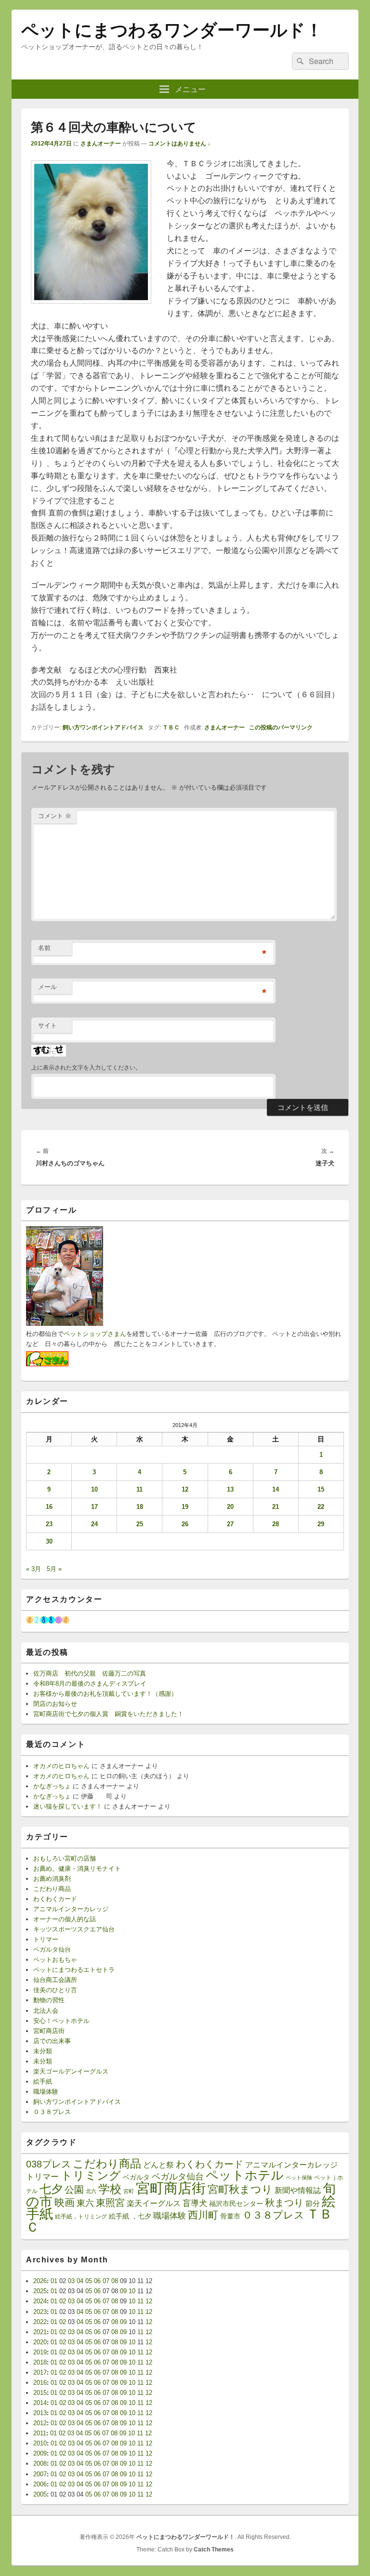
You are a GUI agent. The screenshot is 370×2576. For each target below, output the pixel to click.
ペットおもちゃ (55, 1960)
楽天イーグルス (154, 2203)
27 (230, 1524)
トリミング (91, 2176)
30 (49, 1541)
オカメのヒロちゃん (61, 1766)
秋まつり (284, 2203)
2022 (40, 2322)
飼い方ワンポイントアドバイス (103, 727)
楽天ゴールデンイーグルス (71, 2071)
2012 (40, 2423)
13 (230, 1489)
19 (185, 1507)
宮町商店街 (49, 2031)
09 (123, 2291)
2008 (40, 2464)
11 (139, 1489)
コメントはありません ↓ (179, 144)
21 (276, 1507)
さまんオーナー (101, 144)
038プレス (48, 2164)
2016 (40, 2383)
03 (71, 2281)
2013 (40, 2413)
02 (63, 2301)
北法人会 (46, 2011)
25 (140, 1524)
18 (140, 1507)
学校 (110, 2189)
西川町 (203, 2215)
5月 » (54, 1569)
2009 (40, 2453)
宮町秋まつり (240, 2189)
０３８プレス (52, 2112)
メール (47, 987)
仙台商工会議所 (55, 1980)
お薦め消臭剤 (52, 1879)
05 (89, 2281)
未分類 (43, 2051)
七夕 (51, 2189)
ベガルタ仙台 (52, 1949)
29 (321, 1524)
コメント (55, 816)
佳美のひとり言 (55, 1990)
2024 (40, 2301)
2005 (40, 2494)
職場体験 (46, 2092)
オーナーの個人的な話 (65, 1919)
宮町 (129, 2191)
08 (115, 2281)
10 (94, 1489)
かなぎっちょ (52, 1786)
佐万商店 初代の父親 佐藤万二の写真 (90, 1673)
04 (80, 2281)
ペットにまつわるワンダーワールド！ (172, 30)
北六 (91, 2191)
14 (276, 1489)
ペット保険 (299, 2178)
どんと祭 (159, 2165)
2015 (40, 2393)
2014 (40, 2403)
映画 (65, 2202)
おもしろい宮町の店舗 (65, 1858)
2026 (40, 2281)
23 (49, 1524)
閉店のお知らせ (55, 1704)
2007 (40, 2474)
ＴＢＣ (171, 727)
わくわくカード (55, 1899)
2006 (40, 2484)
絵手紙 (43, 2081)
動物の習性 (49, 2000)
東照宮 (110, 2203)
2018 (40, 2362)
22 (321, 1507)
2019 (40, 2352)
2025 (40, 2291)
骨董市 (230, 2216)
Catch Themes (214, 2550)
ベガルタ (136, 2177)
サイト (47, 1025)
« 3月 (33, 1569)
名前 (44, 948)
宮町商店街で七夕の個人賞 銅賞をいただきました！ (108, 1714)
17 (94, 1507)
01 (54, 2281)
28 (276, 1524)
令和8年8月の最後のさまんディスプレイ (90, 1684)
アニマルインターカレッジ (71, 1909)
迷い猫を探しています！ (68, 1806)
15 (321, 1489)
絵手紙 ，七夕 (130, 2216)
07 (106, 2281)
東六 (85, 2203)
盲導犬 (195, 2203)
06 (97, 2281)
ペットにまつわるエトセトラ (74, 1970)
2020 (40, 2342)
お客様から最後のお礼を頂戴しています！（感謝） (105, 1694)
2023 (40, 2312)
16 (49, 1507)
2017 (40, 2372)
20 (230, 1507)
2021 (40, 2332)
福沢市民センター (236, 2204)
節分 (313, 2203)
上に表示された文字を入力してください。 (86, 1068)
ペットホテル (245, 2175)
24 (94, 1524)
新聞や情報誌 (298, 2190)
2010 (40, 2443)
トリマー (46, 1939)
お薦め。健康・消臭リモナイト (77, 1869)
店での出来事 (52, 2041)
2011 (40, 2433)
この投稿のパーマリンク (281, 727)
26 (185, 1524)
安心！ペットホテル (61, 2021)
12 (185, 1489)
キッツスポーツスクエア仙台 (74, 1929)
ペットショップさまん (95, 1334)
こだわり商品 (52, 1889)
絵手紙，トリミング (81, 2217)
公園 (74, 2190)
